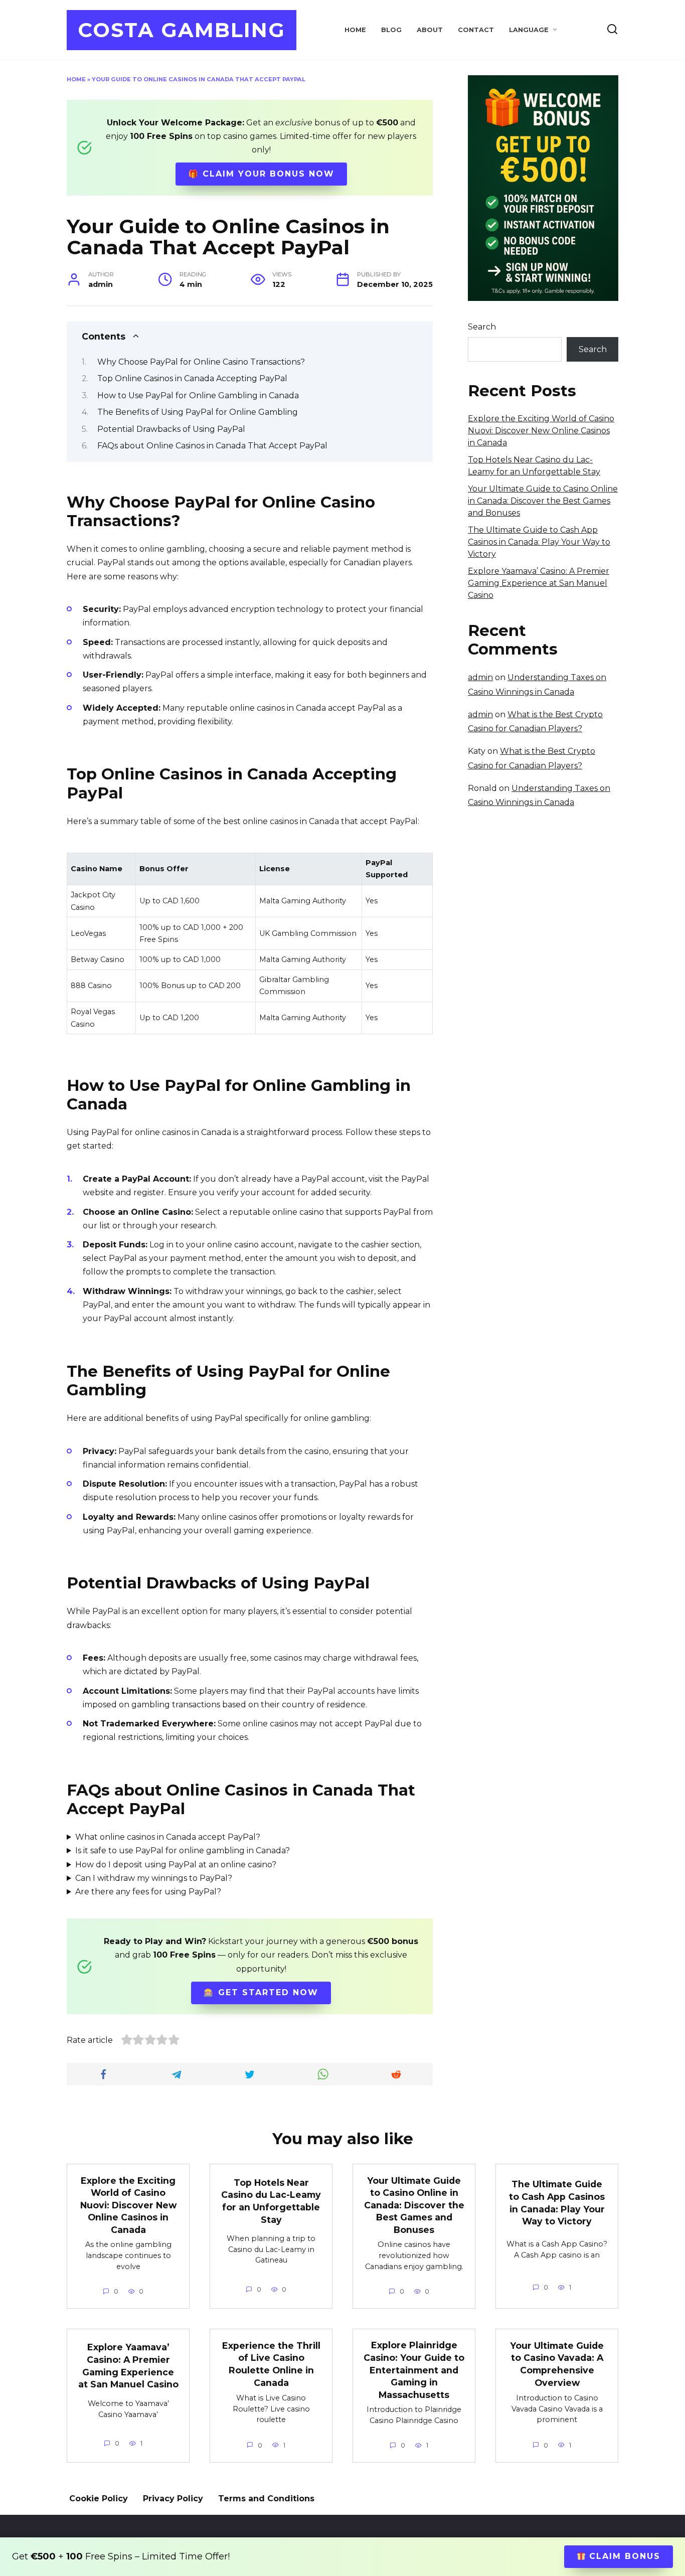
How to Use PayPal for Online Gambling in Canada (198, 395)
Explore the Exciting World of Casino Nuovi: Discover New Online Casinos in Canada (541, 431)
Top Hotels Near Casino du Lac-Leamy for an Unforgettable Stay (271, 2201)
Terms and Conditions (266, 2499)
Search (482, 327)
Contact (476, 30)
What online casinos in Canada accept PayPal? (168, 1837)
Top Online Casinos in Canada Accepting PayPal (192, 378)
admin (480, 677)
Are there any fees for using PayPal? (148, 1892)
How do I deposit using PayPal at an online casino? (176, 1865)
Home (355, 30)
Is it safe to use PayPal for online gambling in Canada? (183, 1850)
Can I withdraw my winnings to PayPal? (154, 1878)
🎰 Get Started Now (261, 1992)
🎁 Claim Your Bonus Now (261, 174)
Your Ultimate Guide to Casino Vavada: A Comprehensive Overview (557, 2364)
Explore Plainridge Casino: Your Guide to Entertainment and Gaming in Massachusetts (414, 2370)
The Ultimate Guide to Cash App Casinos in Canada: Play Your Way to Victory (539, 542)
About (430, 30)
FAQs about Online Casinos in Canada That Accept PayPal (212, 446)
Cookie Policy (99, 2499)
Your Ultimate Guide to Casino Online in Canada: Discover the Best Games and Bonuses (543, 501)
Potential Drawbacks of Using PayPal (171, 429)
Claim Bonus (623, 2556)
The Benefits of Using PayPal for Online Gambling (198, 412)
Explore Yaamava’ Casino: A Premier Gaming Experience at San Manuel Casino (539, 583)
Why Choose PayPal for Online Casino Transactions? (201, 362)
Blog (391, 30)
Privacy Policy (173, 2499)
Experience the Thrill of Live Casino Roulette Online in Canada (271, 2364)
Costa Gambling (182, 30)
